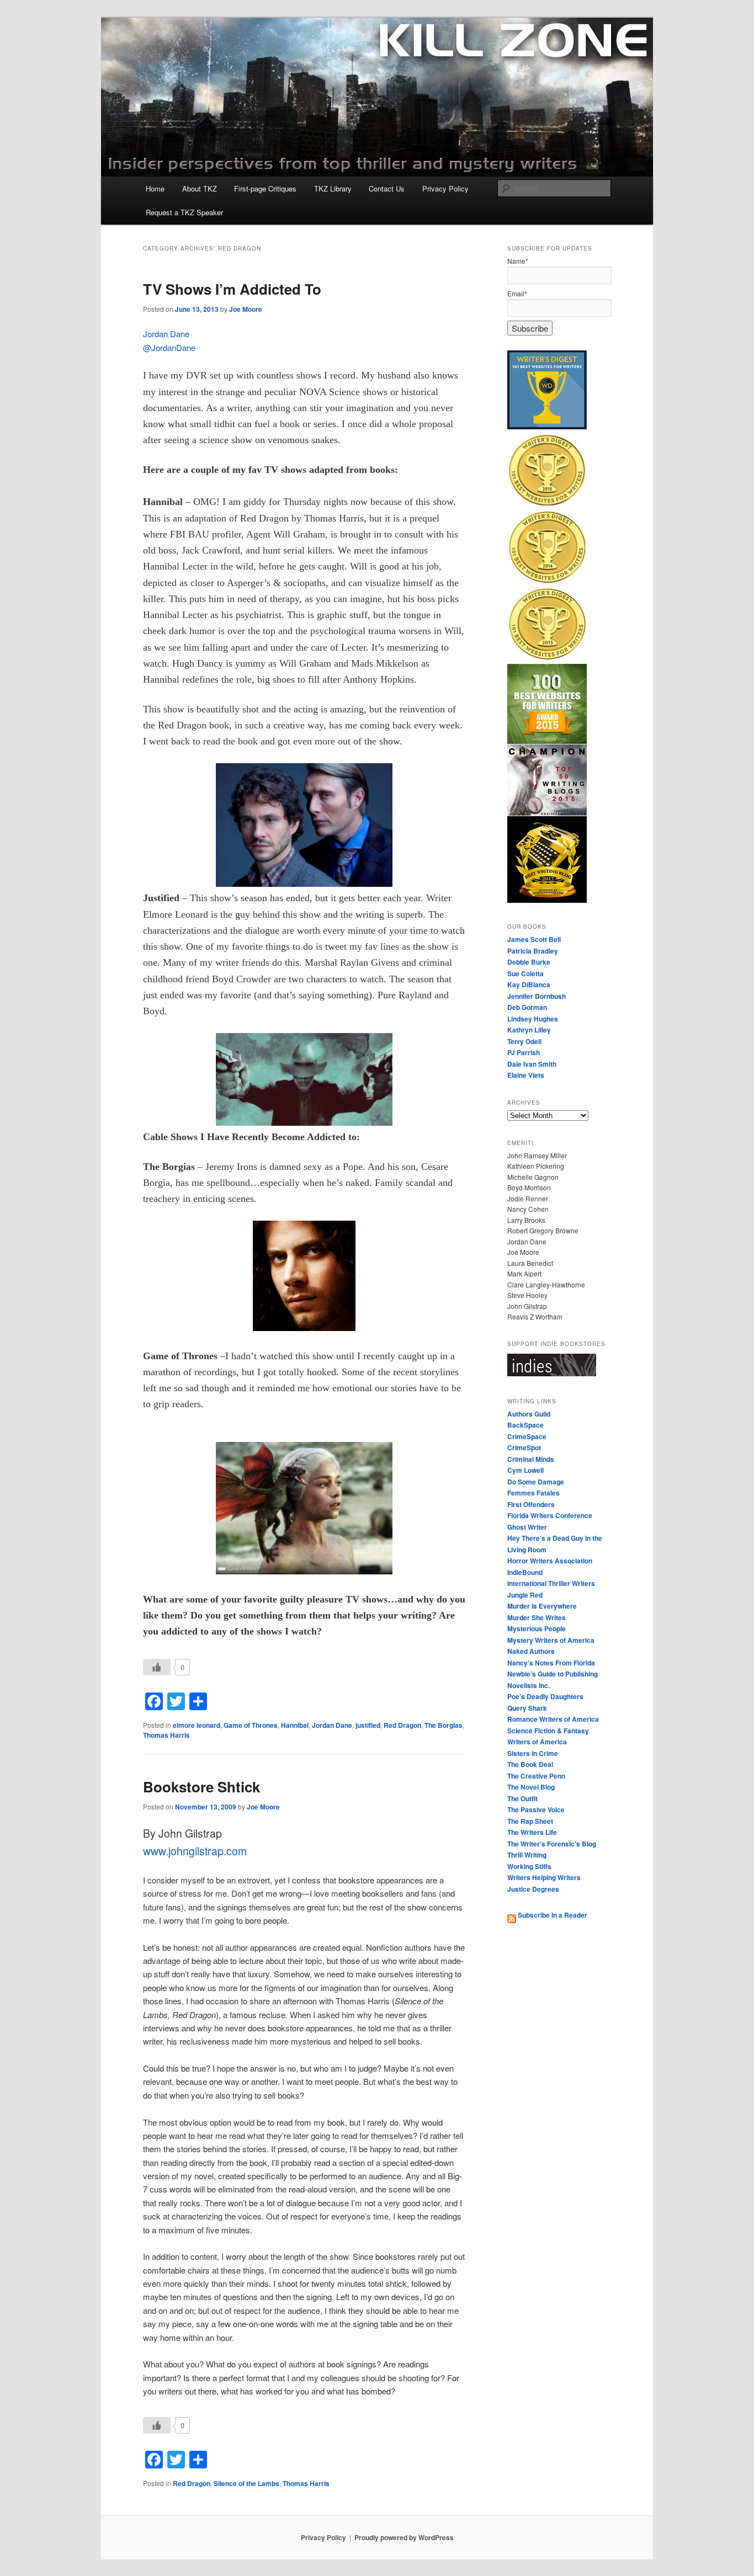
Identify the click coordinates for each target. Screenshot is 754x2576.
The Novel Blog (531, 1787)
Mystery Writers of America (551, 1640)
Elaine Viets (526, 1075)
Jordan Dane (166, 334)
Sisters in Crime (533, 1753)
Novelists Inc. (529, 1685)
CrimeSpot (524, 1447)
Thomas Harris (166, 1735)
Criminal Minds (531, 1459)
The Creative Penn (536, 1776)
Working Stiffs (529, 1866)
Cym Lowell (525, 1470)
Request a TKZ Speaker (184, 212)
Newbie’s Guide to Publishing (553, 1674)
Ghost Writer (527, 1527)
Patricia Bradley (533, 951)
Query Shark (527, 1708)
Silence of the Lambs (246, 2483)
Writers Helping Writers (544, 1877)
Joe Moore (246, 309)
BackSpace (525, 1425)
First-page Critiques (265, 188)
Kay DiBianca (529, 984)
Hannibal (295, 1725)
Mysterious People (537, 1628)
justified (368, 1725)
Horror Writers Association (550, 1561)
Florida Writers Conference (550, 1515)
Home (155, 188)
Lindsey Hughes (533, 1019)
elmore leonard (197, 1725)
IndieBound (525, 1572)
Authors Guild (529, 1414)
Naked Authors (531, 1651)
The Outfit (522, 1798)
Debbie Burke (529, 962)
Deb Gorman (527, 1007)
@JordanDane (169, 347)
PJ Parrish (524, 1052)
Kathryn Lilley (529, 1030)
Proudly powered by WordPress (404, 2537)
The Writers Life (532, 1832)
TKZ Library (333, 188)
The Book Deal (530, 1764)
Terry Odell (524, 1041)
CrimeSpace (527, 1436)
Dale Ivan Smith (532, 1064)
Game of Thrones (251, 1725)
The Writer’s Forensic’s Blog (552, 1844)
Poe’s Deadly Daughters (545, 1696)
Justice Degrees (533, 1889)
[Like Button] (157, 1667)
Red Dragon (402, 1725)
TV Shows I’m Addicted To (232, 289)
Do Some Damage (536, 1482)
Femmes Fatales (533, 1493)
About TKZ (200, 188)
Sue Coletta (525, 973)
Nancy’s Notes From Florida (551, 1663)
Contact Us (387, 188)
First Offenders (531, 1504)
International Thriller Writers (551, 1583)
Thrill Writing (527, 1855)
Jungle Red (525, 1595)
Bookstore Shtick (201, 1787)
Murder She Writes (537, 1617)
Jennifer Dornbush (537, 996)
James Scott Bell (534, 939)
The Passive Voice (536, 1809)
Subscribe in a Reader (552, 1915)
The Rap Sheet (530, 1821)
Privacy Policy (445, 188)
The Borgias (444, 1725)
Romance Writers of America (553, 1719)
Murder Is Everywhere (542, 1606)
